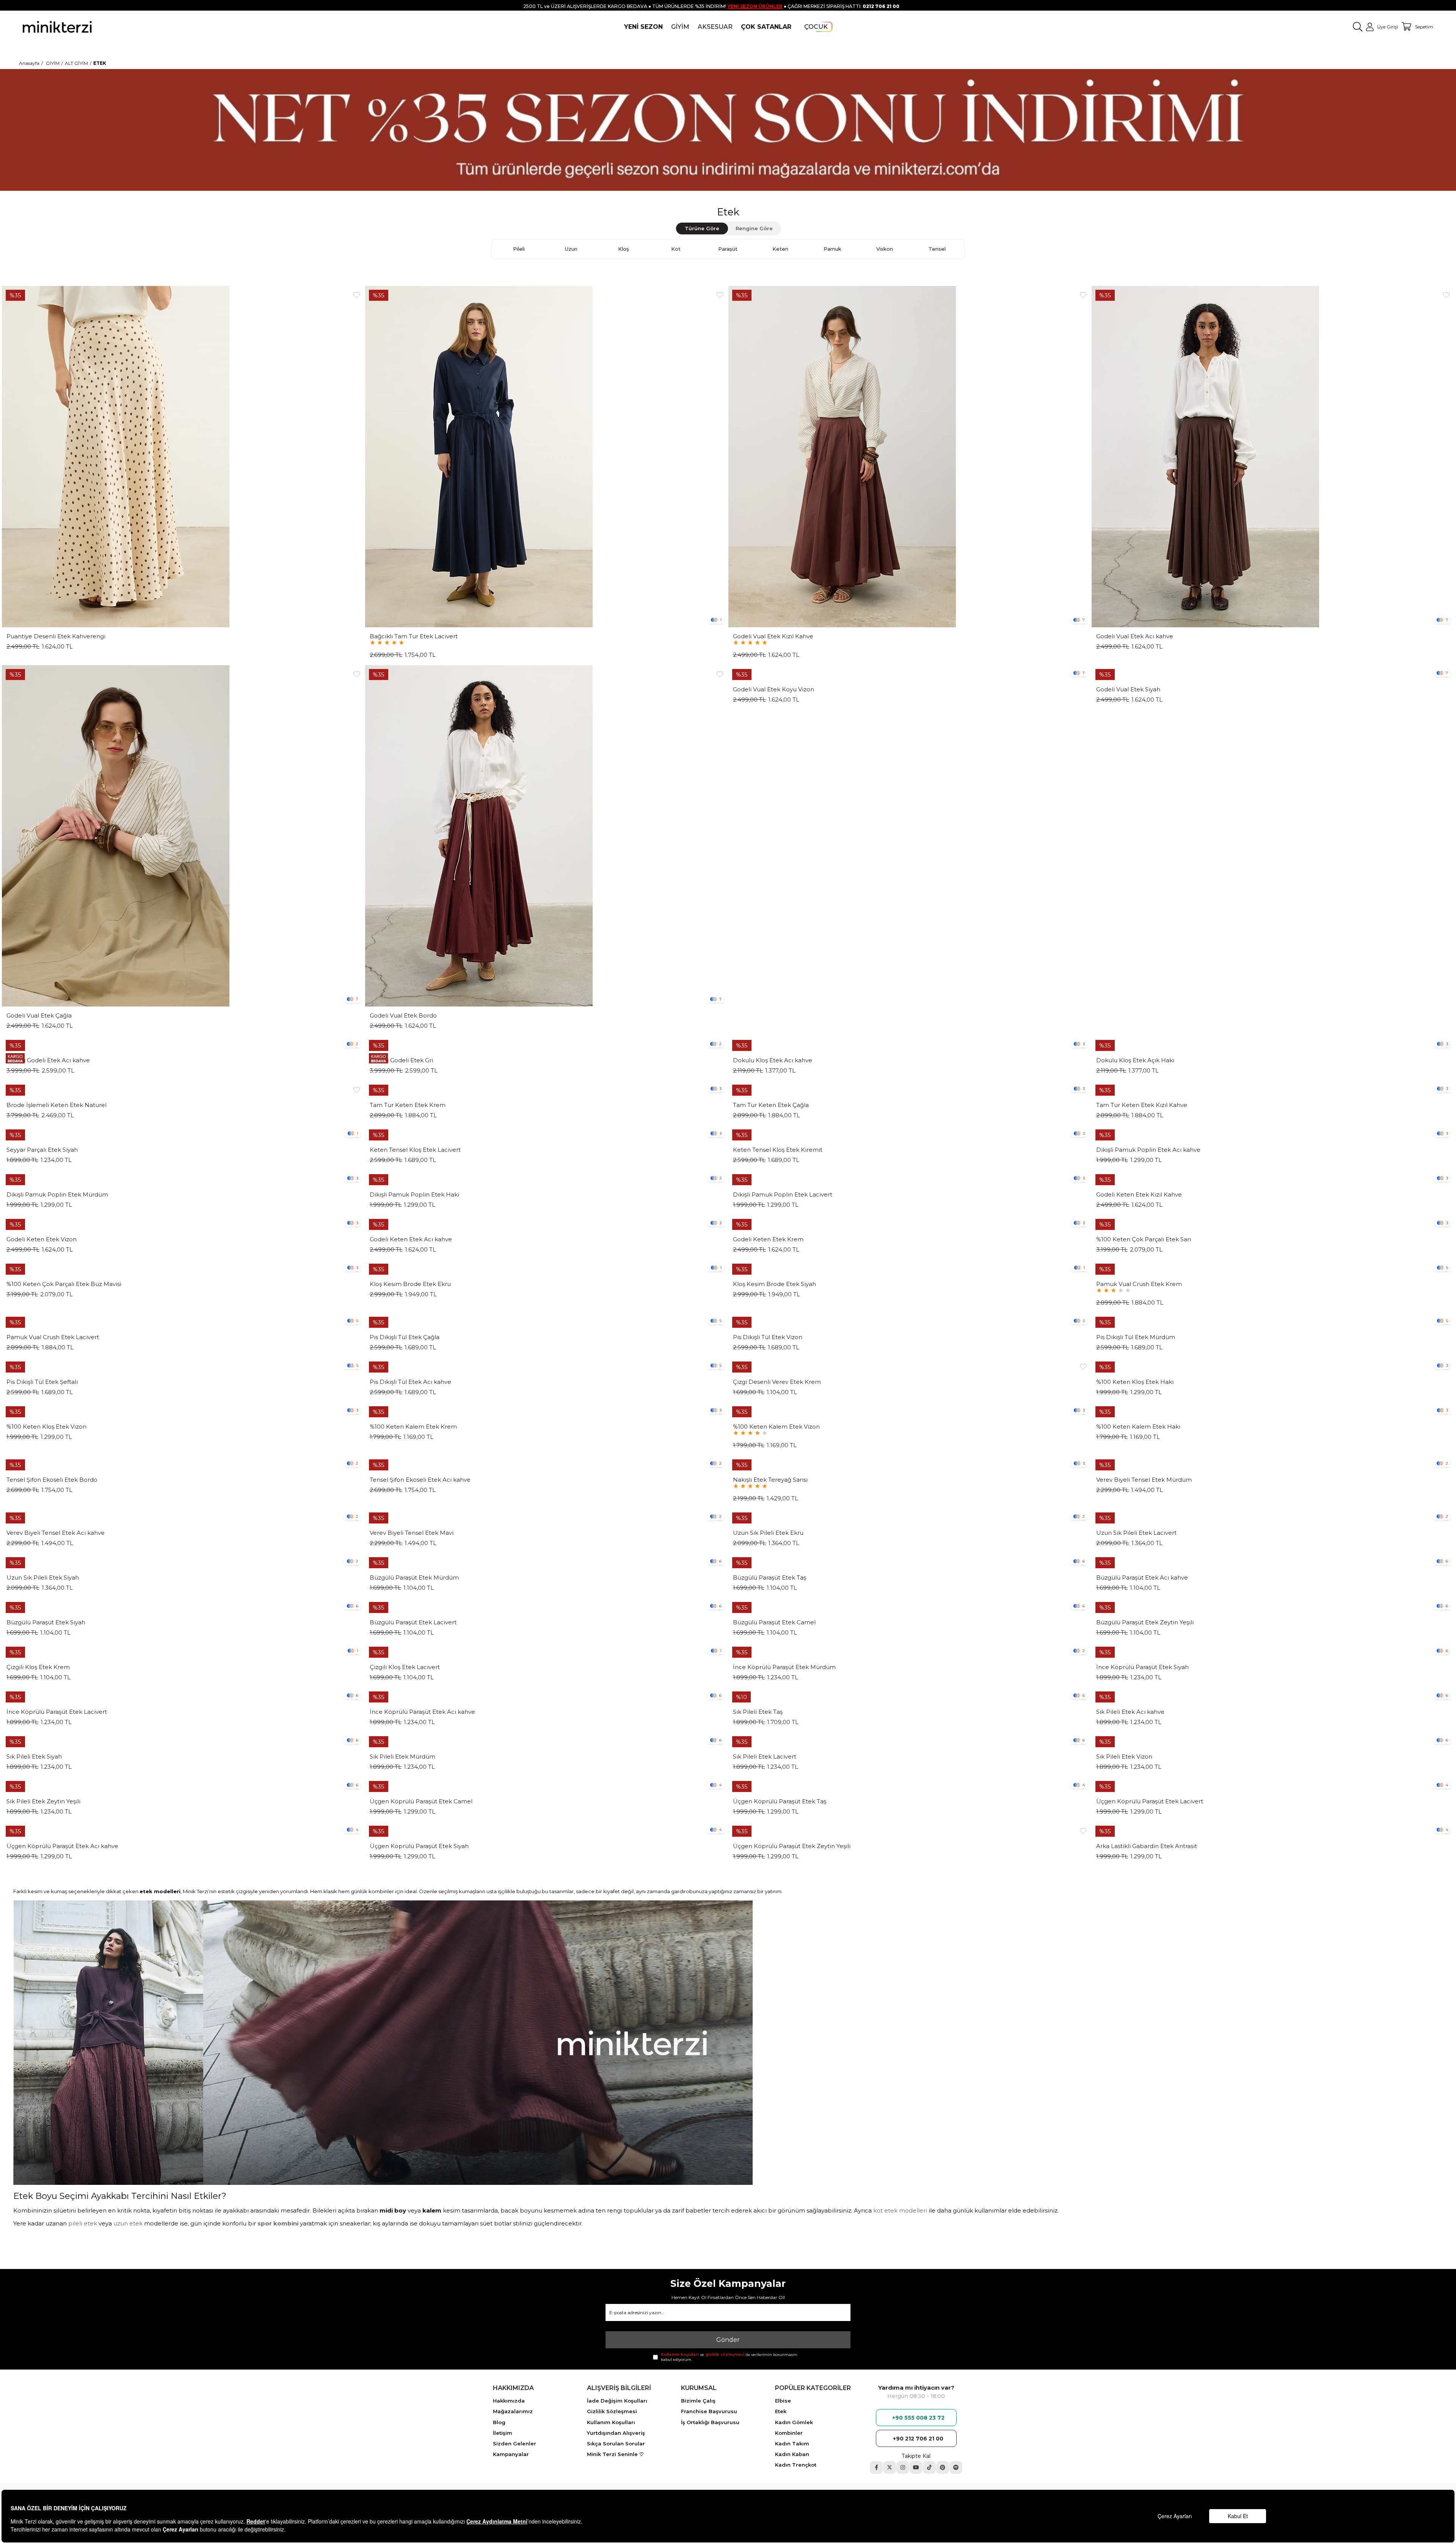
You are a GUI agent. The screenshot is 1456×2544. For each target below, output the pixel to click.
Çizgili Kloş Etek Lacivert (405, 1667)
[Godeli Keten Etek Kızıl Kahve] (1273, 1178)
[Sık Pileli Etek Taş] (910, 1695)
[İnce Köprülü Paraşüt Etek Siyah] (1273, 1650)
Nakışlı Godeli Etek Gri (401, 1060)
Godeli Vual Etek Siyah (1128, 689)
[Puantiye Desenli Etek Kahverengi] (183, 457)
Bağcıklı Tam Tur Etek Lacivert (414, 636)
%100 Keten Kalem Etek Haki (1138, 1427)
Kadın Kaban (792, 2454)
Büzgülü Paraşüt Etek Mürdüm (414, 1578)
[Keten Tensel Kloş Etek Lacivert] (546, 1133)
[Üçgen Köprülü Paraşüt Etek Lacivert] (1273, 1785)
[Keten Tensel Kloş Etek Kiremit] (910, 1133)
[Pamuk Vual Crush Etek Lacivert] (183, 1321)
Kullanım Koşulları (611, 2422)
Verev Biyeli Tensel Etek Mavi (412, 1533)
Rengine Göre (754, 228)
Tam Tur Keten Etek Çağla (771, 1105)
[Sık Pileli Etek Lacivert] (910, 1740)
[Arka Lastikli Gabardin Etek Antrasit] (1273, 1829)
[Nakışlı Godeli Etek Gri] (546, 1044)
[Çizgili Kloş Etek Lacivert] (546, 1650)
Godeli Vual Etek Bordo (403, 1016)
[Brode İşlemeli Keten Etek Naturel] (183, 1088)
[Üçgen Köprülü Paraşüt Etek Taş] (910, 1785)
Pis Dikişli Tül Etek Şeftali (42, 1382)
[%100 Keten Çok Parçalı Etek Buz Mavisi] (183, 1267)
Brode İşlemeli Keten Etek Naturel (56, 1105)
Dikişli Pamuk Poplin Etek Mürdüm (57, 1195)
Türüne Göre (702, 228)
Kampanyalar (511, 2454)
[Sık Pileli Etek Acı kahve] (1273, 1695)
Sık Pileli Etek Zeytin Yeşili (43, 1801)
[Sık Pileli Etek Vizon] (1273, 1740)
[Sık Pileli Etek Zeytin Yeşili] (183, 1785)
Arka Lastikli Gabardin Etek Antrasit (1147, 1846)
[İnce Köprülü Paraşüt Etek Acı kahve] (546, 1695)
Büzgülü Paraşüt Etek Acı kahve (1142, 1578)
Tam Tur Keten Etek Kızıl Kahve (1142, 1105)
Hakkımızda (509, 2401)
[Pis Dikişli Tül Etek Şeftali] (183, 1365)
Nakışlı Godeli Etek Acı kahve (48, 1060)
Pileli (519, 249)
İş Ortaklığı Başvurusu (710, 2422)
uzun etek (128, 2223)
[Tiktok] (929, 2467)
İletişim (503, 2433)
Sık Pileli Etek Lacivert (765, 1757)
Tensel (937, 249)
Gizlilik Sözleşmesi (612, 2411)
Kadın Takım (792, 2443)
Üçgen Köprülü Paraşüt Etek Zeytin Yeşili (792, 1846)
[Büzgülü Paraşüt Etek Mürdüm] (546, 1561)
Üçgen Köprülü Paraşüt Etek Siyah (419, 1846)
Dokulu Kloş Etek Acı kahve (773, 1060)
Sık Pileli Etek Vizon (1124, 1757)
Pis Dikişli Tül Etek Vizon (768, 1337)
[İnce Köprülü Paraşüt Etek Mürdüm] (910, 1650)
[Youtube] (916, 2467)
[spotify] (956, 2467)
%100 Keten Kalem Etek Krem (413, 1427)
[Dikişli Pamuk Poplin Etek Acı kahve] (1273, 1133)
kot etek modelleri (900, 2210)
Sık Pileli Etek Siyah (34, 1757)
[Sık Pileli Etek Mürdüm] (546, 1740)
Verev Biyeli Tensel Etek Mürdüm (1144, 1480)
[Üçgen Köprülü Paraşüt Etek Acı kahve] (183, 1829)
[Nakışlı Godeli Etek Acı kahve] (183, 1044)
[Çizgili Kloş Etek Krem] (183, 1650)
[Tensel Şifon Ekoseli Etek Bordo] (183, 1463)
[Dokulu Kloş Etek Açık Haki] (1273, 1044)
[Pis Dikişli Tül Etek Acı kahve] (546, 1365)
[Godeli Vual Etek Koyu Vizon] (910, 673)
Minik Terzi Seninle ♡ (615, 2454)
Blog (499, 2422)
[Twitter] (890, 2467)
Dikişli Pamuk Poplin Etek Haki (414, 1195)
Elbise (783, 2401)
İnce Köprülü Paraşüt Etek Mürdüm (784, 1667)
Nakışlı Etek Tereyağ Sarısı (770, 1480)
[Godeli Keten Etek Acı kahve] (546, 1223)
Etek (781, 2411)
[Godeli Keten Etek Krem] (910, 1223)
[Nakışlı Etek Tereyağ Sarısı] (910, 1463)
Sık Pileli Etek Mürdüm (402, 1757)
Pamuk (832, 249)
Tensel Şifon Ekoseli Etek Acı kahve (420, 1480)
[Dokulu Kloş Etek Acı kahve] (910, 1044)
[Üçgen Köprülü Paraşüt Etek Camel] (546, 1785)
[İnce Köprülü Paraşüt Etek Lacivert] (183, 1695)
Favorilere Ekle (356, 295)
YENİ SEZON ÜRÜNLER (755, 6)
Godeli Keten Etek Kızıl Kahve (1139, 1195)
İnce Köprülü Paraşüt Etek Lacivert (57, 1712)
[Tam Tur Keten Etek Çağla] (910, 1088)
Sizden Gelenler (515, 2443)
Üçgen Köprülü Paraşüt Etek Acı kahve (62, 1846)
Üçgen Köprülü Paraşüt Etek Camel (421, 1801)
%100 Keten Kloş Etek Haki (1135, 1382)
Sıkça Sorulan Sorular (616, 2443)
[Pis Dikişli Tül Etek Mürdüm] (1273, 1321)
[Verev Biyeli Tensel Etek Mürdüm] (1273, 1463)
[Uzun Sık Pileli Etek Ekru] (910, 1516)
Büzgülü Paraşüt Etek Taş (770, 1578)
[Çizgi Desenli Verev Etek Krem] (910, 1365)
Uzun (571, 249)
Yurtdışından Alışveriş (616, 2433)
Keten (780, 249)
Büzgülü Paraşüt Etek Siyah (46, 1622)
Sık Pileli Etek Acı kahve (1130, 1712)
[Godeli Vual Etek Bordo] (546, 836)
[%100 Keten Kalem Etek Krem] (546, 1410)
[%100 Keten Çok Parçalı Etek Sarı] (1273, 1223)
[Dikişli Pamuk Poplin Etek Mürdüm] (183, 1178)
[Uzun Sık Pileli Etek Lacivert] (1273, 1516)
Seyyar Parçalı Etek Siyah (42, 1150)
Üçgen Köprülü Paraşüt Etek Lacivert (1150, 1801)
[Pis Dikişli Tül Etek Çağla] (546, 1321)
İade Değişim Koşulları (617, 2401)
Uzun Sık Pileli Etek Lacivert (1136, 1533)
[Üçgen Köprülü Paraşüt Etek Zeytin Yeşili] (910, 1829)
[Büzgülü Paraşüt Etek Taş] (910, 1561)
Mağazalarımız (513, 2411)
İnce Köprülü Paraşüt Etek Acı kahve (422, 1712)
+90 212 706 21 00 (918, 2439)
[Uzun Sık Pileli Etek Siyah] (183, 1561)
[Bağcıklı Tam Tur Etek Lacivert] (546, 457)
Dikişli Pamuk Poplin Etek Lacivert (783, 1195)
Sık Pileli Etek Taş (758, 1712)
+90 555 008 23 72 (918, 2418)
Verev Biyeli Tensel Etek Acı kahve (56, 1533)
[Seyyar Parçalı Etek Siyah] (183, 1133)
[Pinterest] (943, 2467)
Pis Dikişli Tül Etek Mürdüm (1136, 1337)
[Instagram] (903, 2467)
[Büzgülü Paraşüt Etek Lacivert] (546, 1606)
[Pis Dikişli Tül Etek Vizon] (910, 1321)
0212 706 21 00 (881, 6)
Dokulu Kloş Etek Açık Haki (1135, 1060)
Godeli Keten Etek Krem (768, 1239)
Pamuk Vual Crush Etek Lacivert (53, 1337)
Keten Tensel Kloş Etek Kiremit (778, 1150)
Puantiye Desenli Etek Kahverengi (56, 636)
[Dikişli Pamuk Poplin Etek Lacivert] (910, 1178)
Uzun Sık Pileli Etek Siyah (43, 1578)
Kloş (624, 249)
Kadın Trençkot (796, 2465)
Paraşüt (728, 249)
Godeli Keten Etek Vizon (42, 1239)
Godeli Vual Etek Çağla (39, 1016)
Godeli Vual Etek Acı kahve (1135, 636)
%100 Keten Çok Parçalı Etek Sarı (1144, 1239)
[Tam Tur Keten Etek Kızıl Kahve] (1273, 1088)
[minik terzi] (57, 27)
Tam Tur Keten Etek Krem (408, 1105)
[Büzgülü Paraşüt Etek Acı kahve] (1273, 1561)
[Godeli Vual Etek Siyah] (1273, 673)
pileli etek (83, 2223)
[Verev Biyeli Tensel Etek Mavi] (546, 1516)
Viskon (885, 249)
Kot (676, 249)
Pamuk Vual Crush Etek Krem (1139, 1284)
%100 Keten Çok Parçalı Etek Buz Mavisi (64, 1284)
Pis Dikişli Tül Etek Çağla (405, 1337)
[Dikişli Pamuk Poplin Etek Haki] (546, 1178)
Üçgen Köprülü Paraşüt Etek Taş (780, 1801)
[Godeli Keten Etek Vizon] (183, 1223)
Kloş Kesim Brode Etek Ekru (410, 1284)
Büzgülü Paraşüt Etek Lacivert (413, 1622)
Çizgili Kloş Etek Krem (38, 1667)
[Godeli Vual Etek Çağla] (183, 836)
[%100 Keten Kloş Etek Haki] (1273, 1365)
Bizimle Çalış (698, 2401)
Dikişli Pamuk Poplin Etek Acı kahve (1148, 1150)
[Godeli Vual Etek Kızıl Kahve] (910, 457)
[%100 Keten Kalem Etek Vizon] (910, 1410)
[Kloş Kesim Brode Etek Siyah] (910, 1267)
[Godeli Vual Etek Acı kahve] (1273, 457)
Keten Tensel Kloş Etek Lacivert (415, 1150)
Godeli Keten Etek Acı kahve (411, 1239)
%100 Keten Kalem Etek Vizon (776, 1427)
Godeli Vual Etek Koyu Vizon (773, 689)
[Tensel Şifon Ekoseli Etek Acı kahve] (546, 1463)
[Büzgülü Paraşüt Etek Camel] (910, 1606)
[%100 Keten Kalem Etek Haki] (1273, 1410)
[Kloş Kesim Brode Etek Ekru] (546, 1267)
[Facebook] (876, 2467)
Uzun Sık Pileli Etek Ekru (768, 1533)
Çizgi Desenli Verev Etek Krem (777, 1382)
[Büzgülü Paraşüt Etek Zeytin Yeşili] (1273, 1606)
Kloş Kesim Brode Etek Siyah (774, 1284)
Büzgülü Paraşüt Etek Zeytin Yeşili (1145, 1622)
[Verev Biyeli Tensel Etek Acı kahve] (183, 1516)
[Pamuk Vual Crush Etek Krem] (1273, 1267)
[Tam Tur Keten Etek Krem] (546, 1088)
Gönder (728, 2340)
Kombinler (789, 2433)
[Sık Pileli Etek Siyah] (183, 1740)
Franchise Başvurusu (709, 2411)
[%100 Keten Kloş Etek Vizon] (183, 1410)
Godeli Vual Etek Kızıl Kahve (773, 636)
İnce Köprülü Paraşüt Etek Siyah (1142, 1667)
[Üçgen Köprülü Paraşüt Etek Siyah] (546, 1829)
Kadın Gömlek (794, 2422)
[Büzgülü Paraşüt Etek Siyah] (183, 1606)
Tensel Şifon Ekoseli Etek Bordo (52, 1480)
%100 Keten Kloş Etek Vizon (46, 1427)
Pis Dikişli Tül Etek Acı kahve (410, 1382)
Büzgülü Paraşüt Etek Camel (774, 1622)
